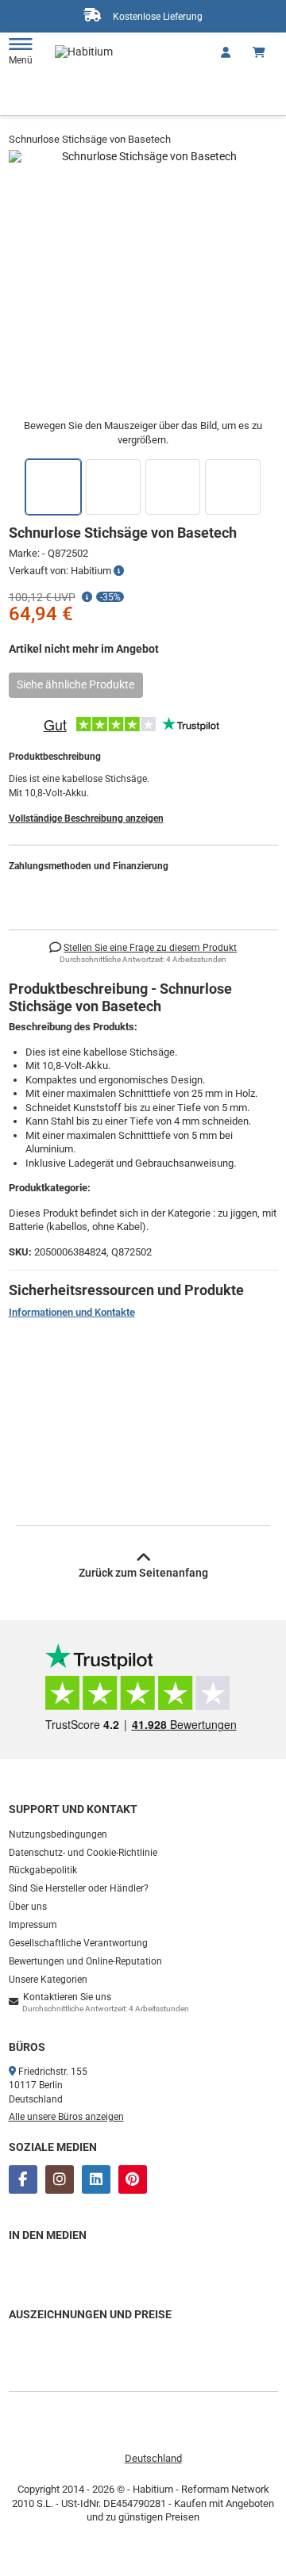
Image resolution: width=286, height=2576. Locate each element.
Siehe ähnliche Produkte (75, 684)
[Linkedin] (96, 2179)
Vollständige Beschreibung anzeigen (86, 818)
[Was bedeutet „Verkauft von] (119, 571)
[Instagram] (60, 2179)
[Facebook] (23, 2179)
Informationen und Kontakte (72, 1312)
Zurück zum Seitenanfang (143, 1573)
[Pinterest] (133, 2179)
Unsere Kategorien (48, 1980)
